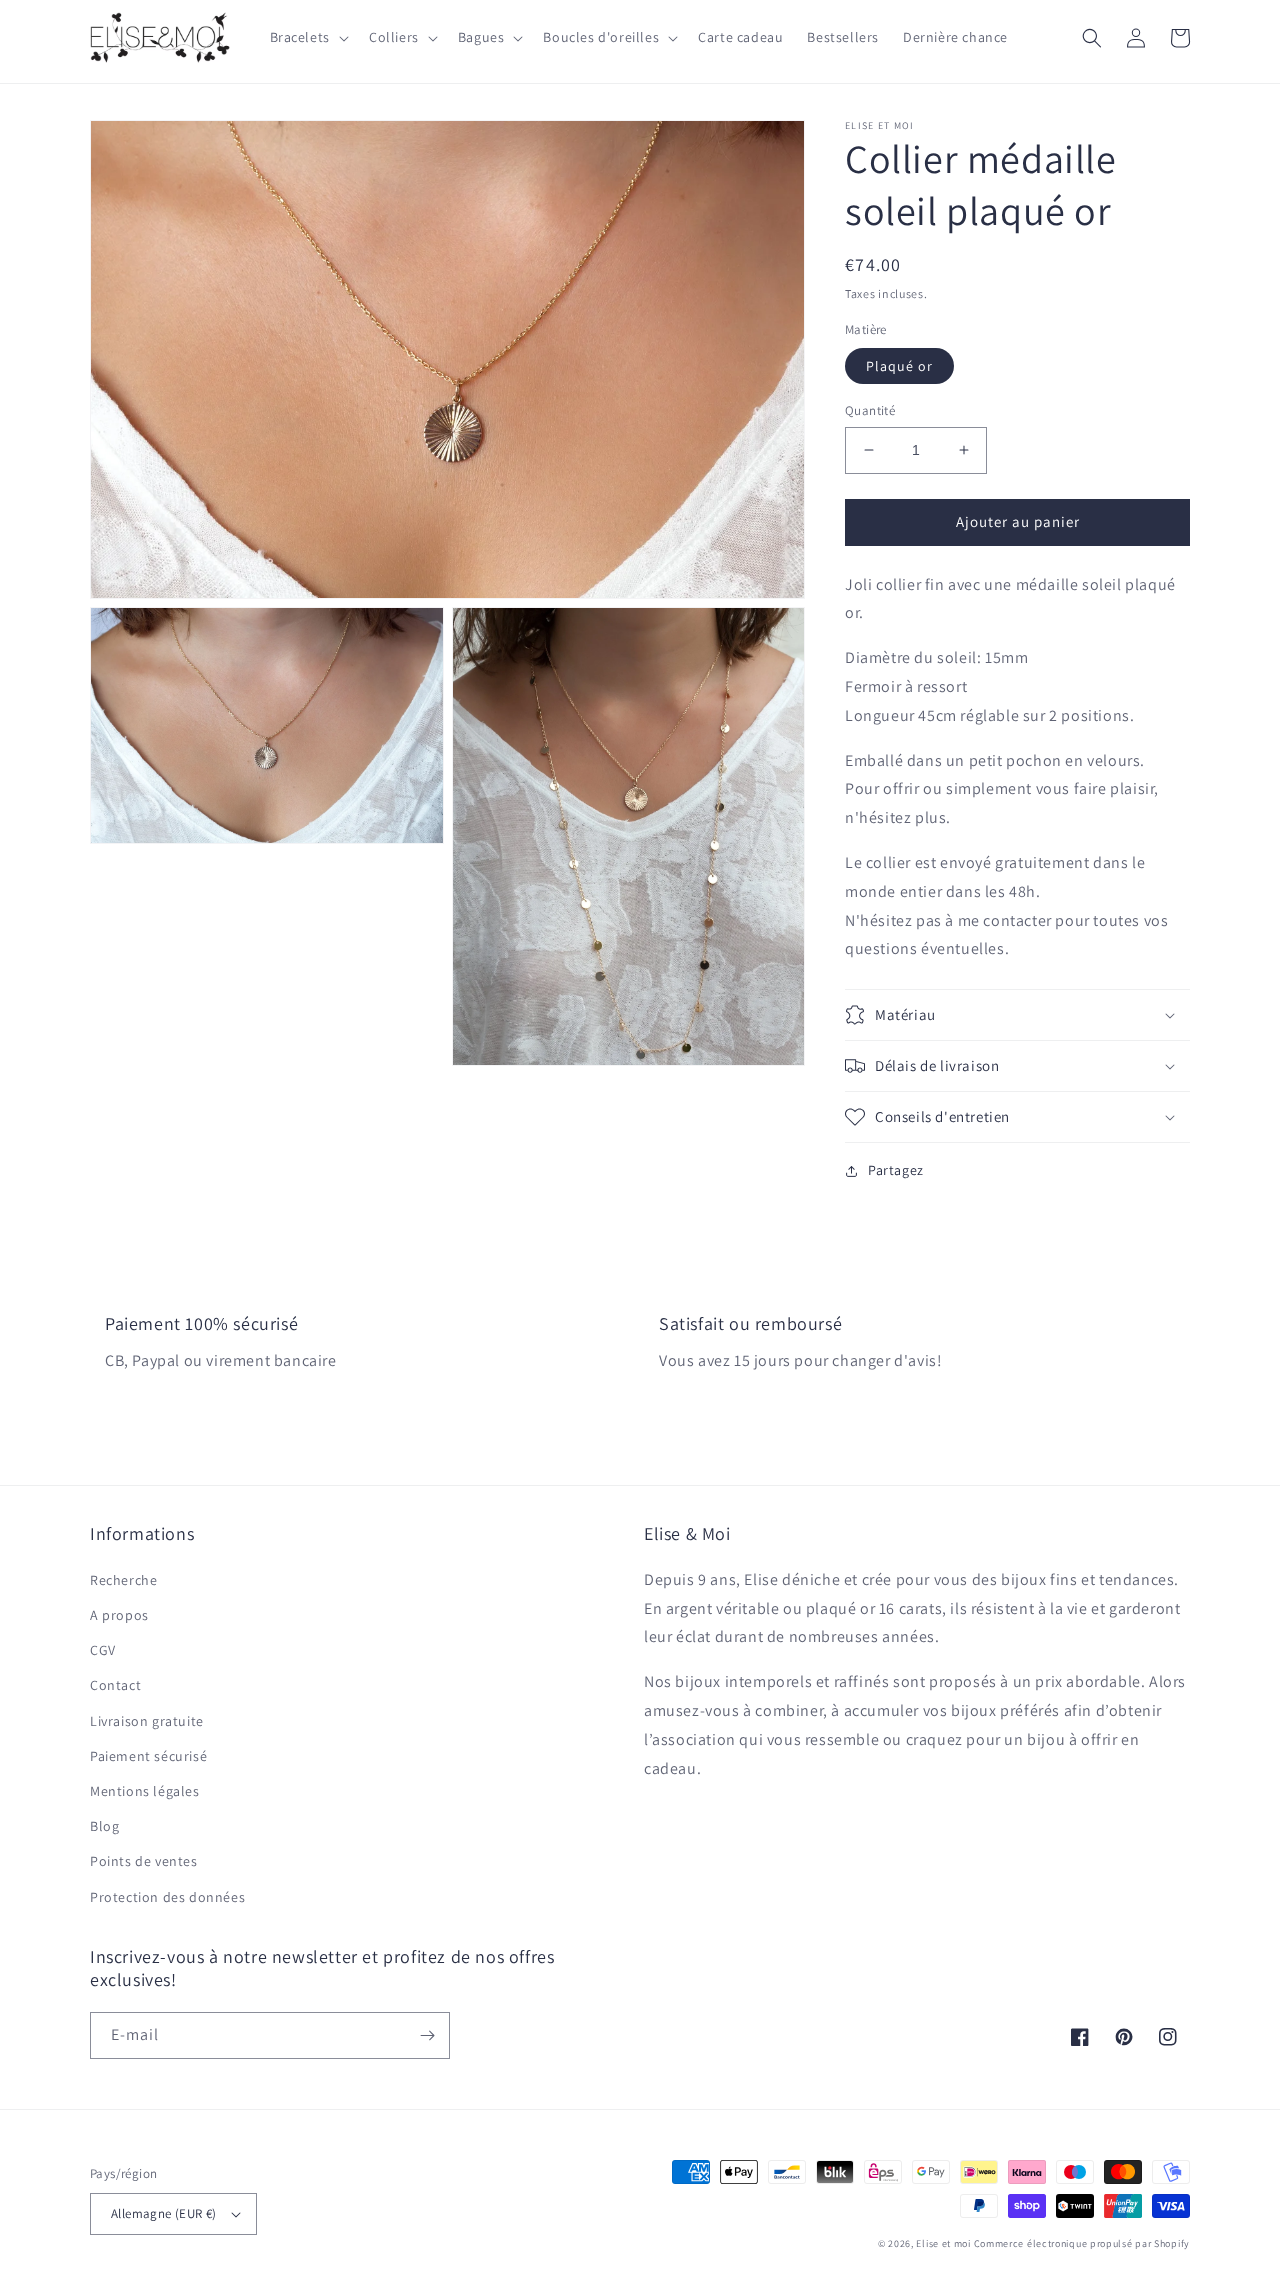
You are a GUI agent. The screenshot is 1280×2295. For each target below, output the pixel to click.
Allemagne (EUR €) (164, 2213)
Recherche (123, 1580)
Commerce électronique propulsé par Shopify (1082, 2243)
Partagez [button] (896, 1170)
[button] (307, 37)
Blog (104, 1826)
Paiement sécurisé (148, 1756)
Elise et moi (943, 2243)
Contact (115, 1685)
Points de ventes (144, 1861)
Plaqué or (899, 366)
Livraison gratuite (147, 1721)
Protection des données (167, 1897)
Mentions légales (145, 1791)
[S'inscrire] (427, 2035)
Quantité (870, 410)
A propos (119, 1615)
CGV (103, 1650)
